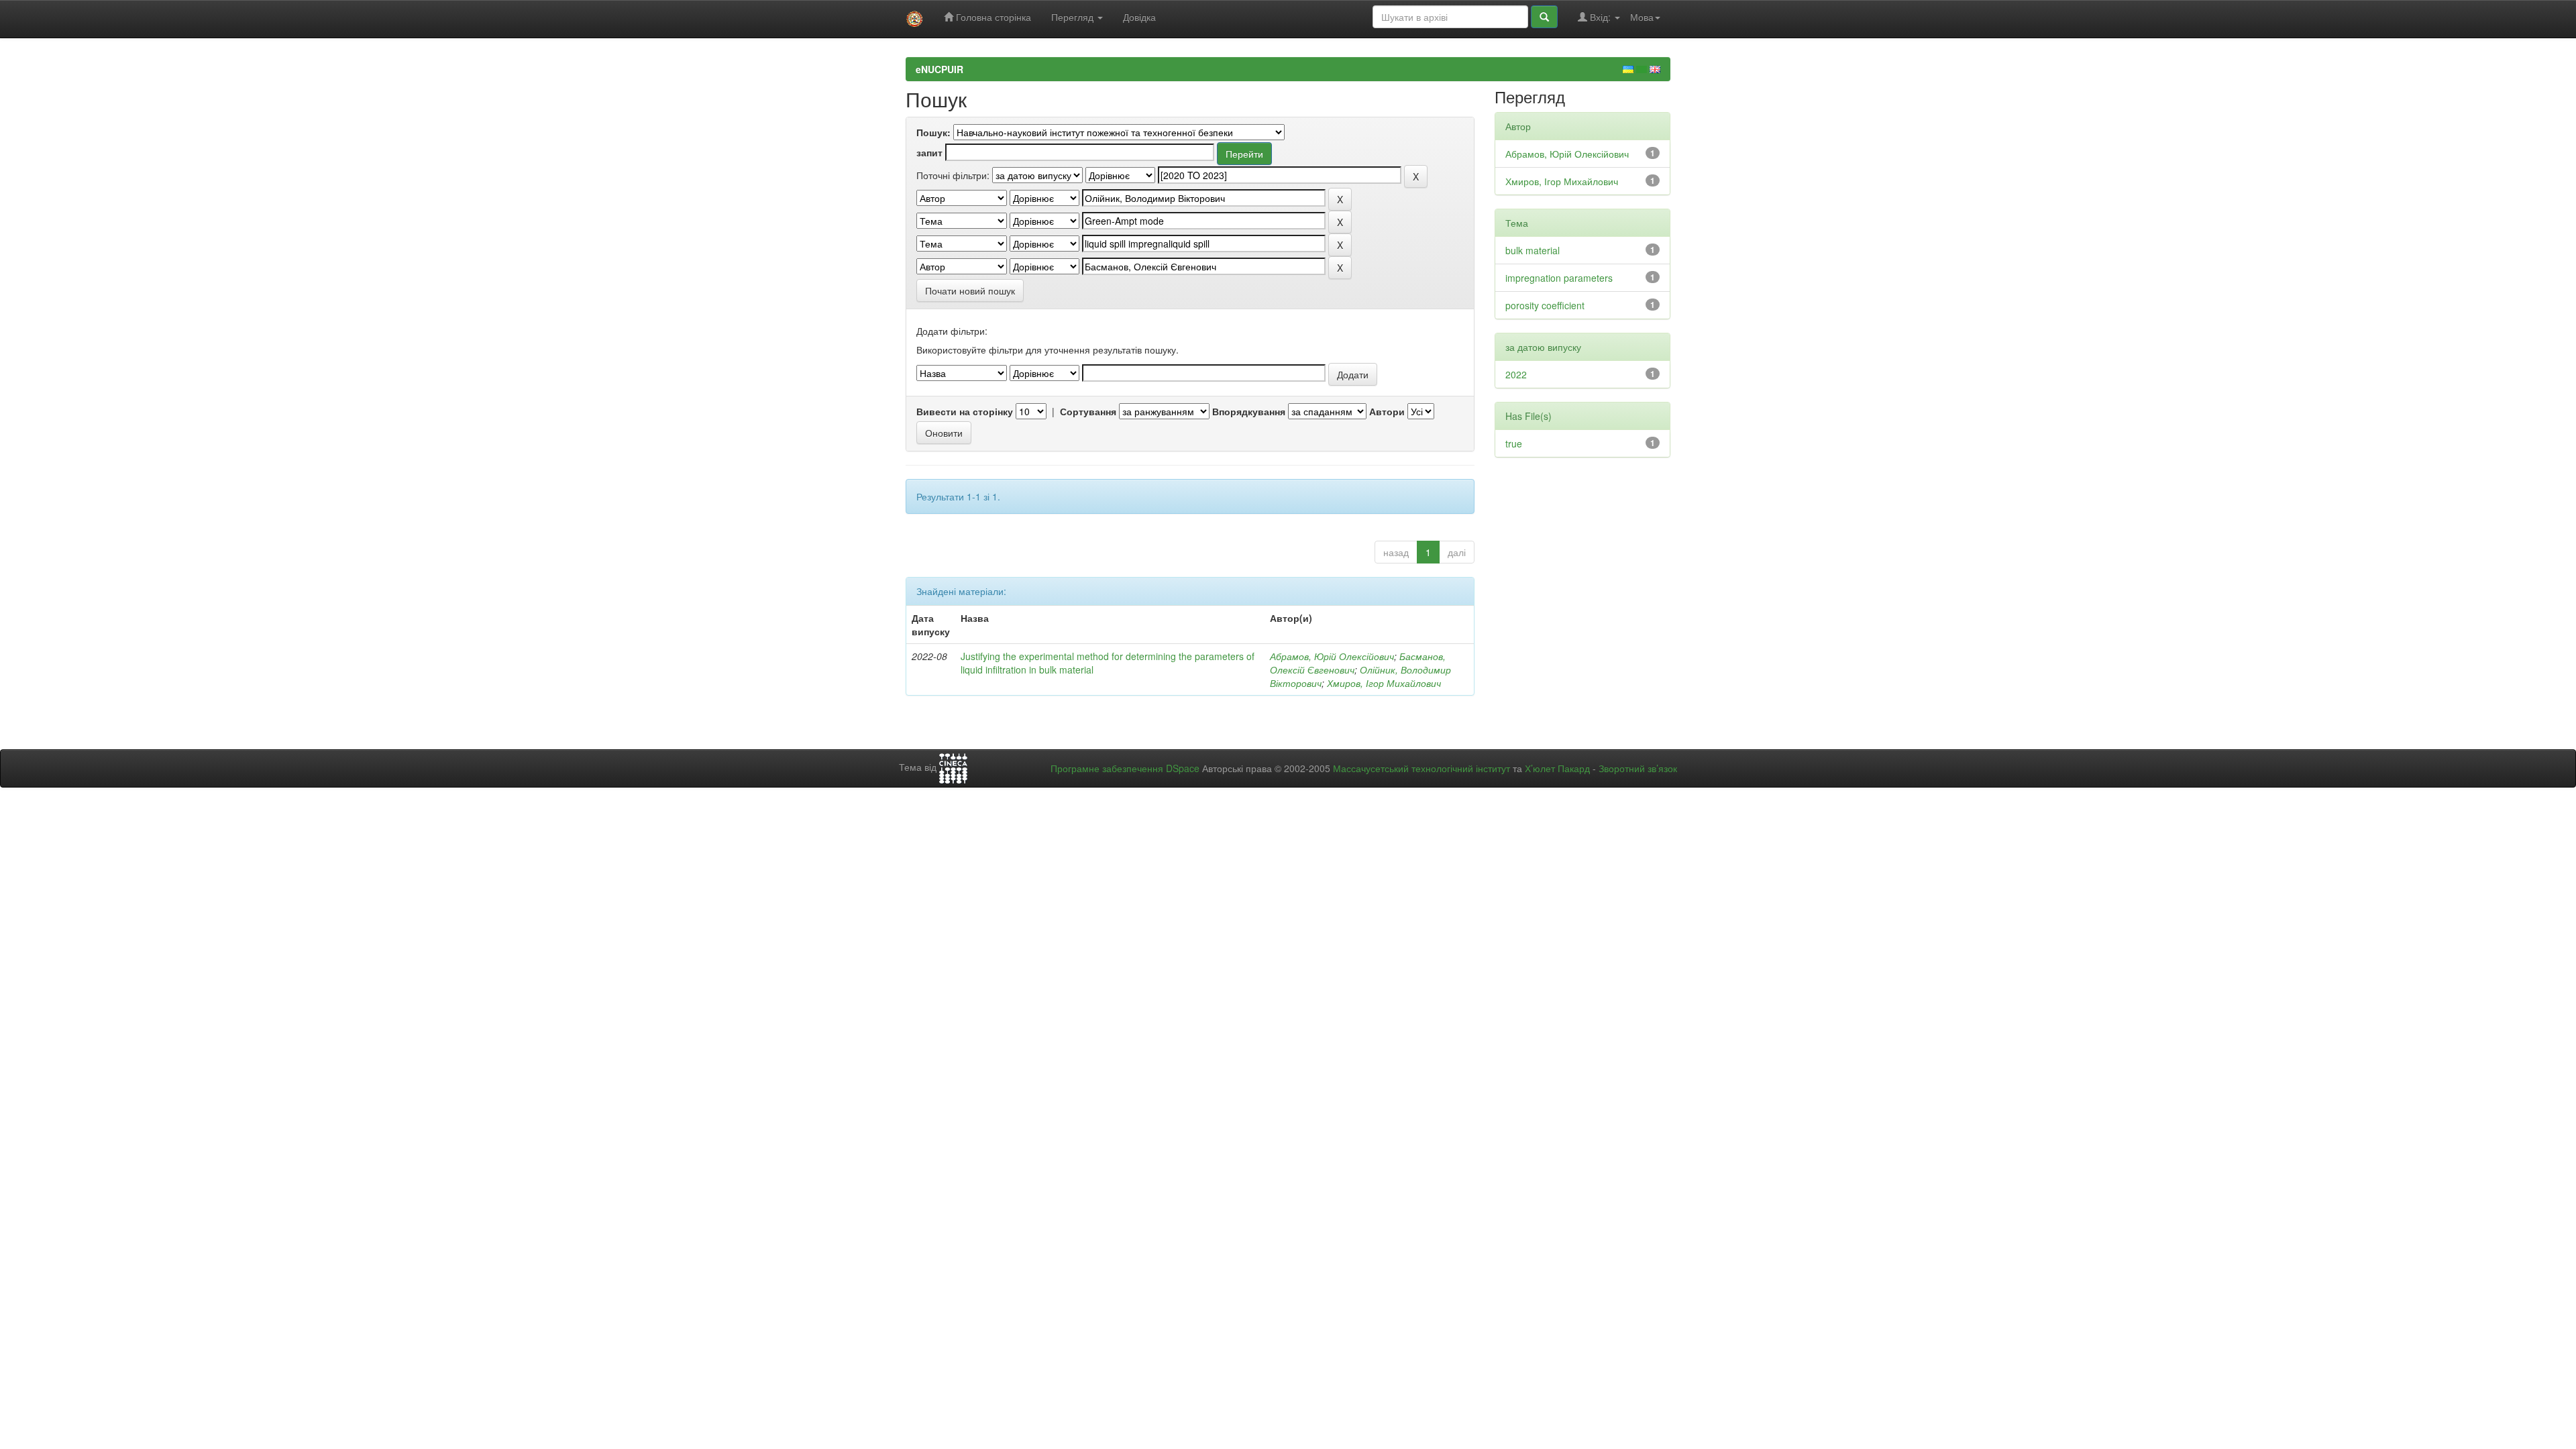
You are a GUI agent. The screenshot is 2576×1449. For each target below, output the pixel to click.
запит (929, 152)
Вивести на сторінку (965, 411)
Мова (1642, 17)
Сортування (1088, 411)
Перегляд (1074, 17)
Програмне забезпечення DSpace (1125, 768)
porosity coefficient (1545, 305)
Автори (1387, 411)
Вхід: (1600, 17)
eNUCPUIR (940, 69)
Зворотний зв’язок (1638, 768)
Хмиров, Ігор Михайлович (1384, 683)
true (1514, 443)
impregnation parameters (1559, 278)
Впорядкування (1249, 411)
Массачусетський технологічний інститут (1421, 768)
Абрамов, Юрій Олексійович (1332, 656)
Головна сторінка (992, 17)
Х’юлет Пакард (1557, 768)
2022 (1516, 374)
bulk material (1533, 250)
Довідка (1139, 17)
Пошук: (933, 132)
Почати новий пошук (970, 290)
